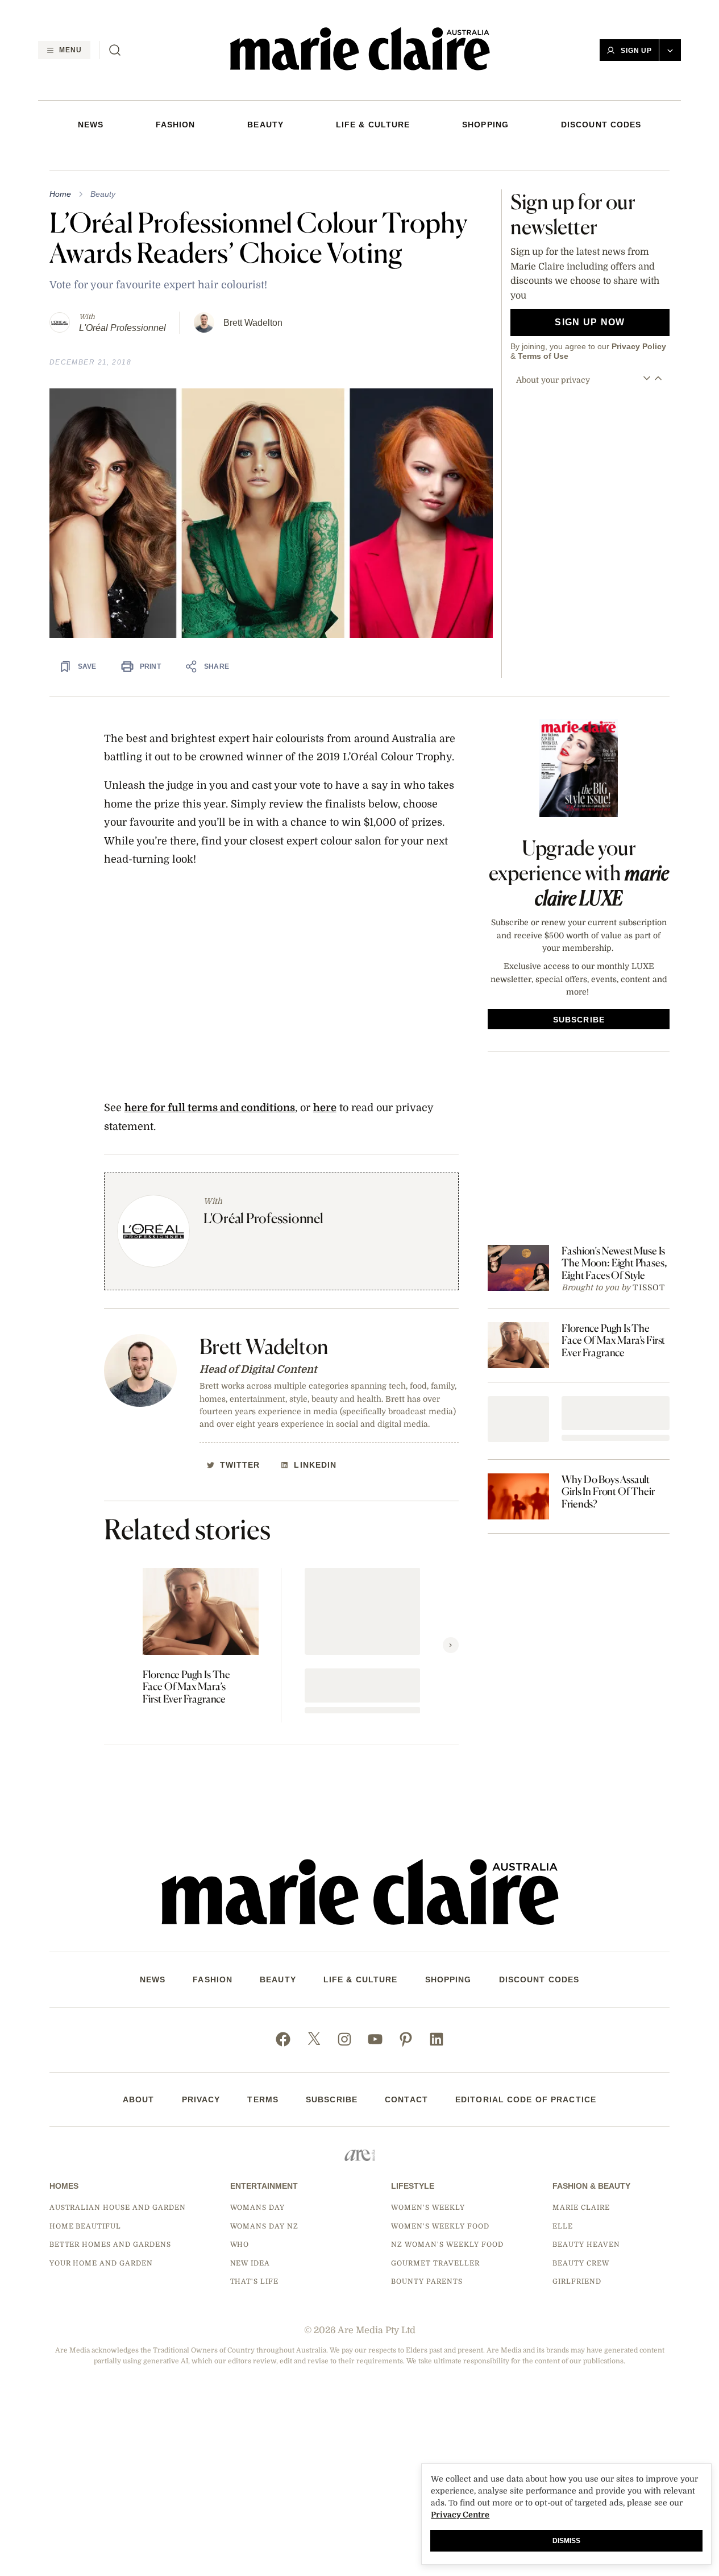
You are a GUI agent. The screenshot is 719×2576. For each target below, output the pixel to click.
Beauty (265, 125)
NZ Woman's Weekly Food (447, 2244)
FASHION (176, 125)
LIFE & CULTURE (373, 125)
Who (240, 2244)
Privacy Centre (460, 2515)
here (325, 1108)
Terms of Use (543, 356)
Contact (406, 2099)
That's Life (255, 2281)
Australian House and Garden (118, 2208)
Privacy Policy (639, 346)
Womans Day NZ (264, 2226)
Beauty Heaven (586, 2244)
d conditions (264, 1108)
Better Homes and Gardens (110, 2244)
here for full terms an (178, 1108)
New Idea (250, 2263)
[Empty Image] (518, 1419)
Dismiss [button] (566, 2541)
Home (60, 194)
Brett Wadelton (253, 323)
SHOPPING (485, 125)
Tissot (649, 1287)
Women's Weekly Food (440, 2226)
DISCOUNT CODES (601, 125)
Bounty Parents (427, 2281)
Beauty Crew (581, 2263)
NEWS (91, 125)
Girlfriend (577, 2281)
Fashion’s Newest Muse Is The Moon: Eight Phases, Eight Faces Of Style (614, 1263)
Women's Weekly (428, 2208)
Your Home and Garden (101, 2263)
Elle (563, 2226)
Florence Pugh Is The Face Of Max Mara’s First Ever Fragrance (186, 1687)
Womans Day (258, 2208)
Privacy (201, 2099)
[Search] (115, 50)
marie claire (581, 2208)
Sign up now (590, 322)
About (139, 2099)
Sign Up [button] (637, 51)
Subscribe (332, 2099)
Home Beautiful (85, 2226)
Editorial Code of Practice (526, 2099)
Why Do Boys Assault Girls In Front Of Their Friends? (608, 1492)
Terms (263, 2099)
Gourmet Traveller (435, 2263)
